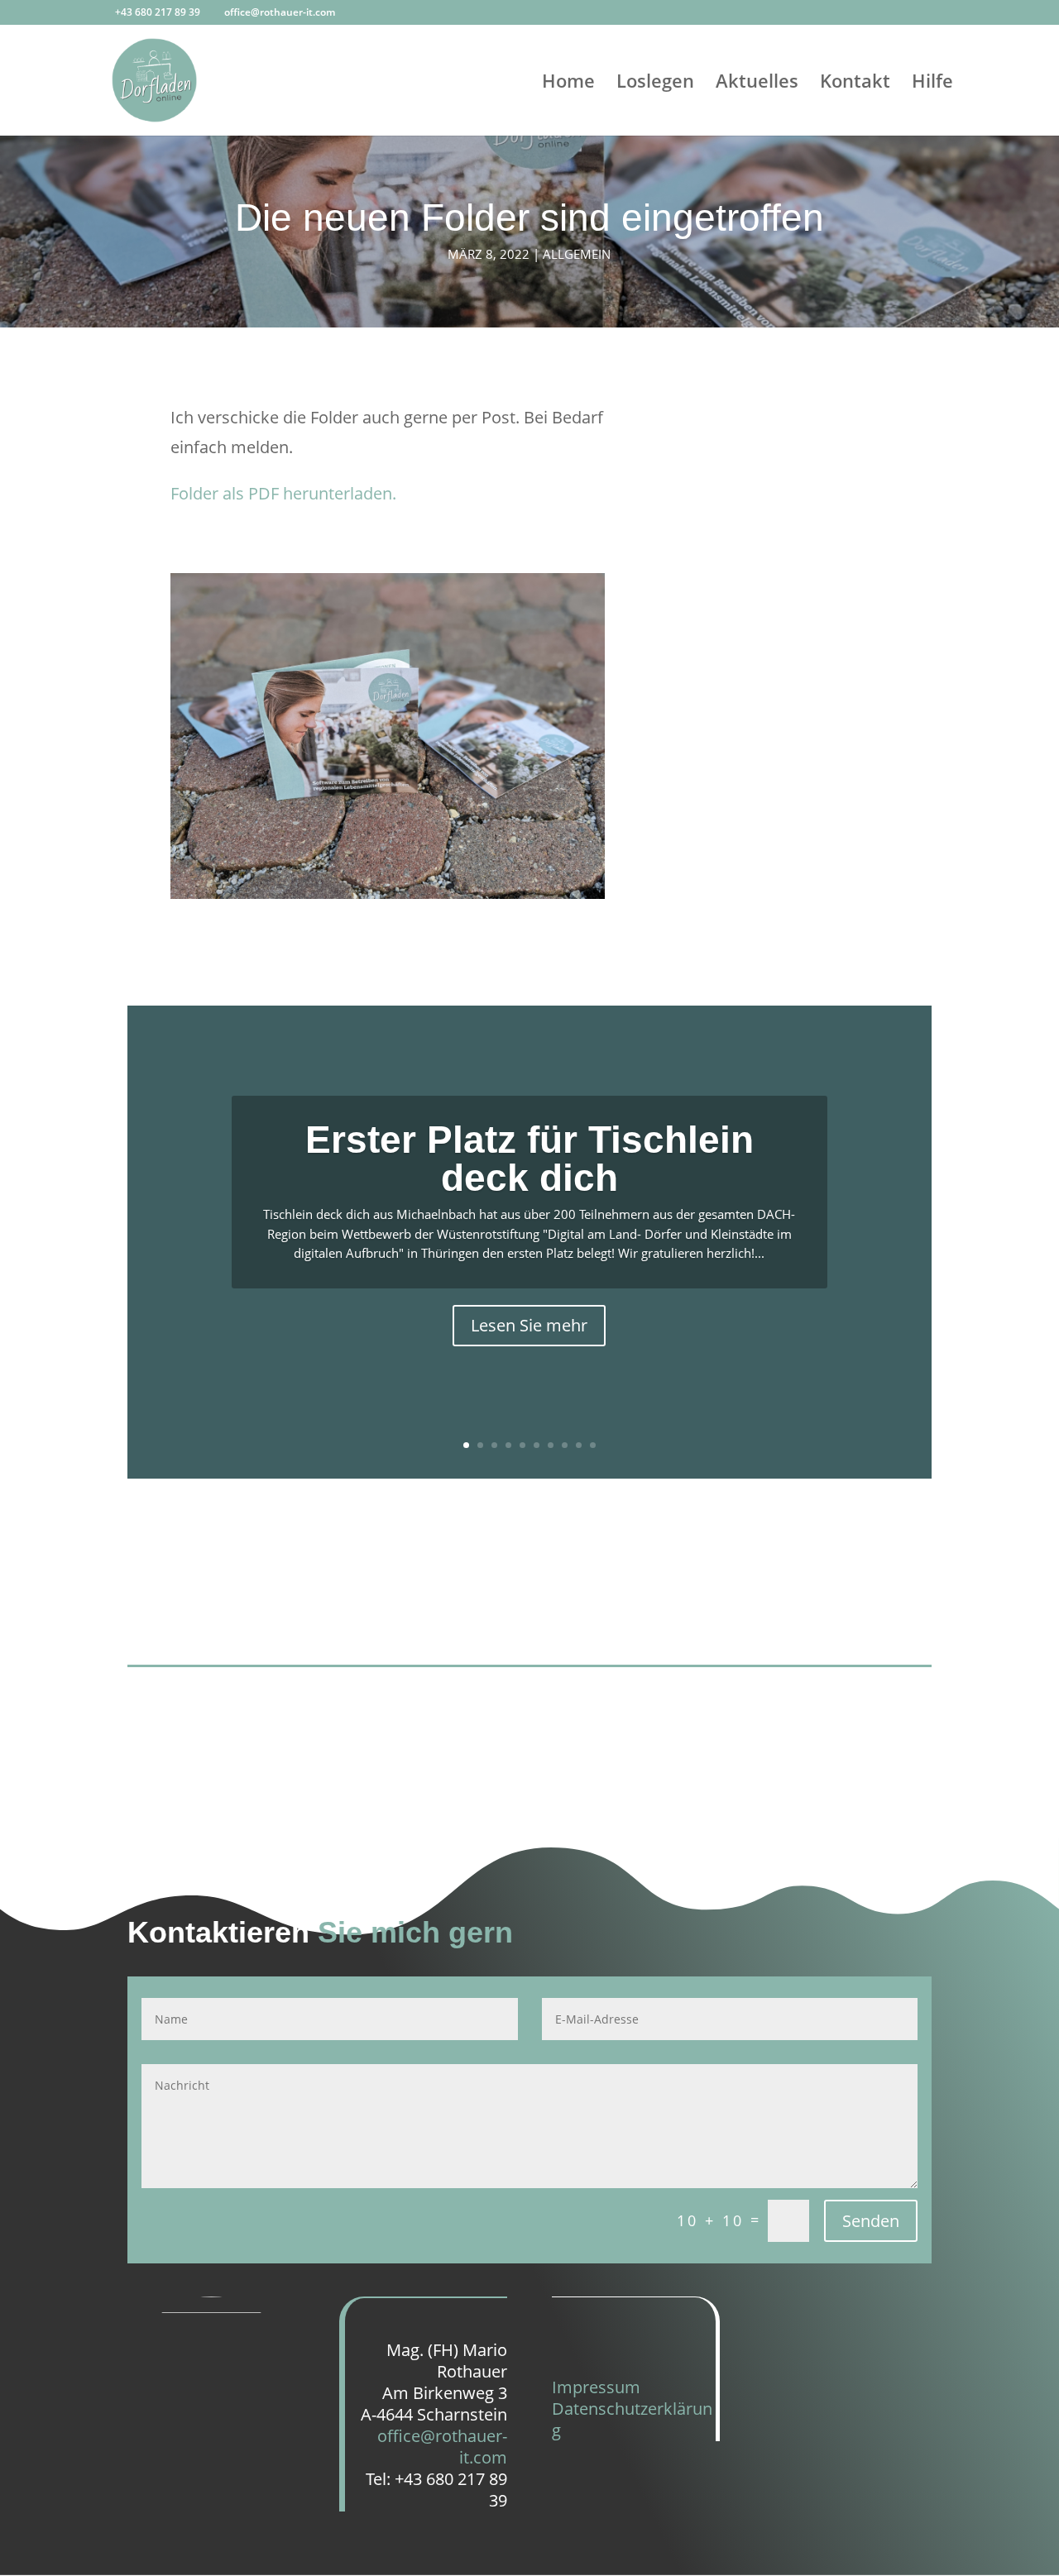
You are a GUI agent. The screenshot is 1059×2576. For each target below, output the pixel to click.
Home (568, 84)
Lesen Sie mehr (529, 1325)
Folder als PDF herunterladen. (283, 493)
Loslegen (655, 84)
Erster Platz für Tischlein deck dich (529, 1159)
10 (593, 1445)
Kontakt (855, 84)
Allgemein (577, 254)
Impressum (596, 2387)
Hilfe (932, 84)
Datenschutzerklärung (632, 2419)
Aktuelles (757, 84)
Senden (871, 2221)
